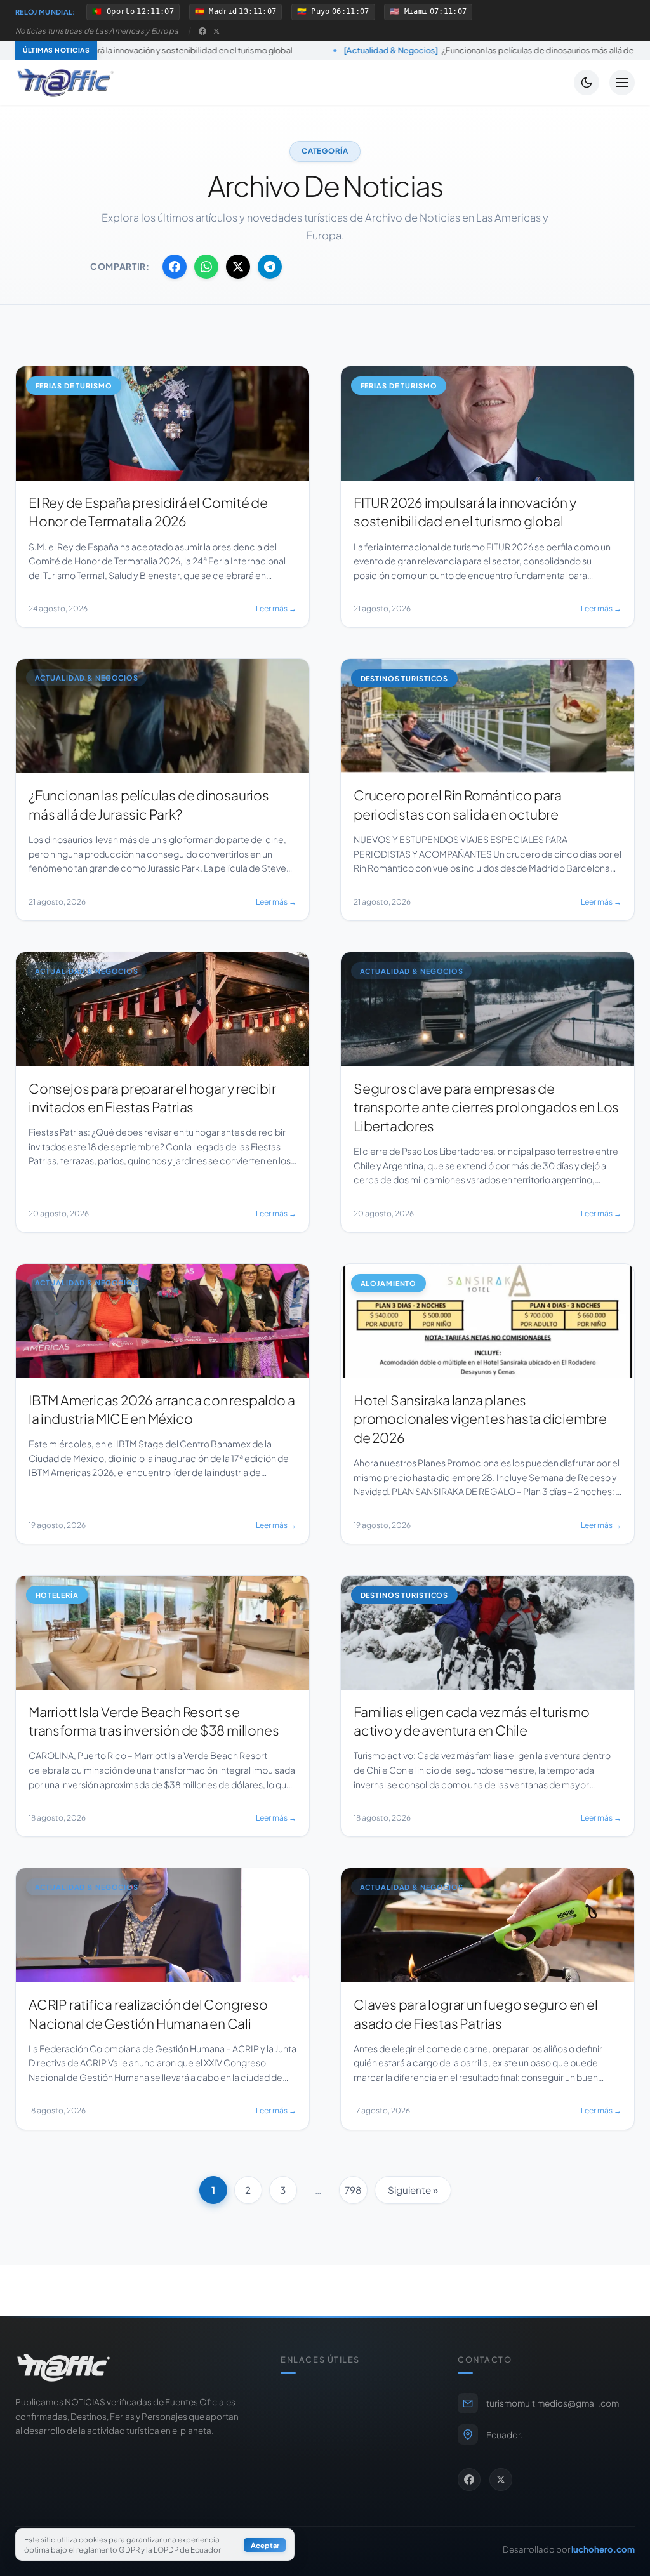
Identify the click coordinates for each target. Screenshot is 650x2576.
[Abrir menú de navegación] (622, 83)
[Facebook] (202, 31)
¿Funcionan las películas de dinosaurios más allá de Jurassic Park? (371, 50)
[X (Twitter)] (216, 31)
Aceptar (265, 2545)
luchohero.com (603, 2549)
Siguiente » (413, 2190)
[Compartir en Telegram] (270, 267)
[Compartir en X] (238, 267)
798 (353, 2190)
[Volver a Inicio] (65, 83)
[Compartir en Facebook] (175, 267)
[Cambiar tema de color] (587, 83)
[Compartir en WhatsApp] (206, 267)
